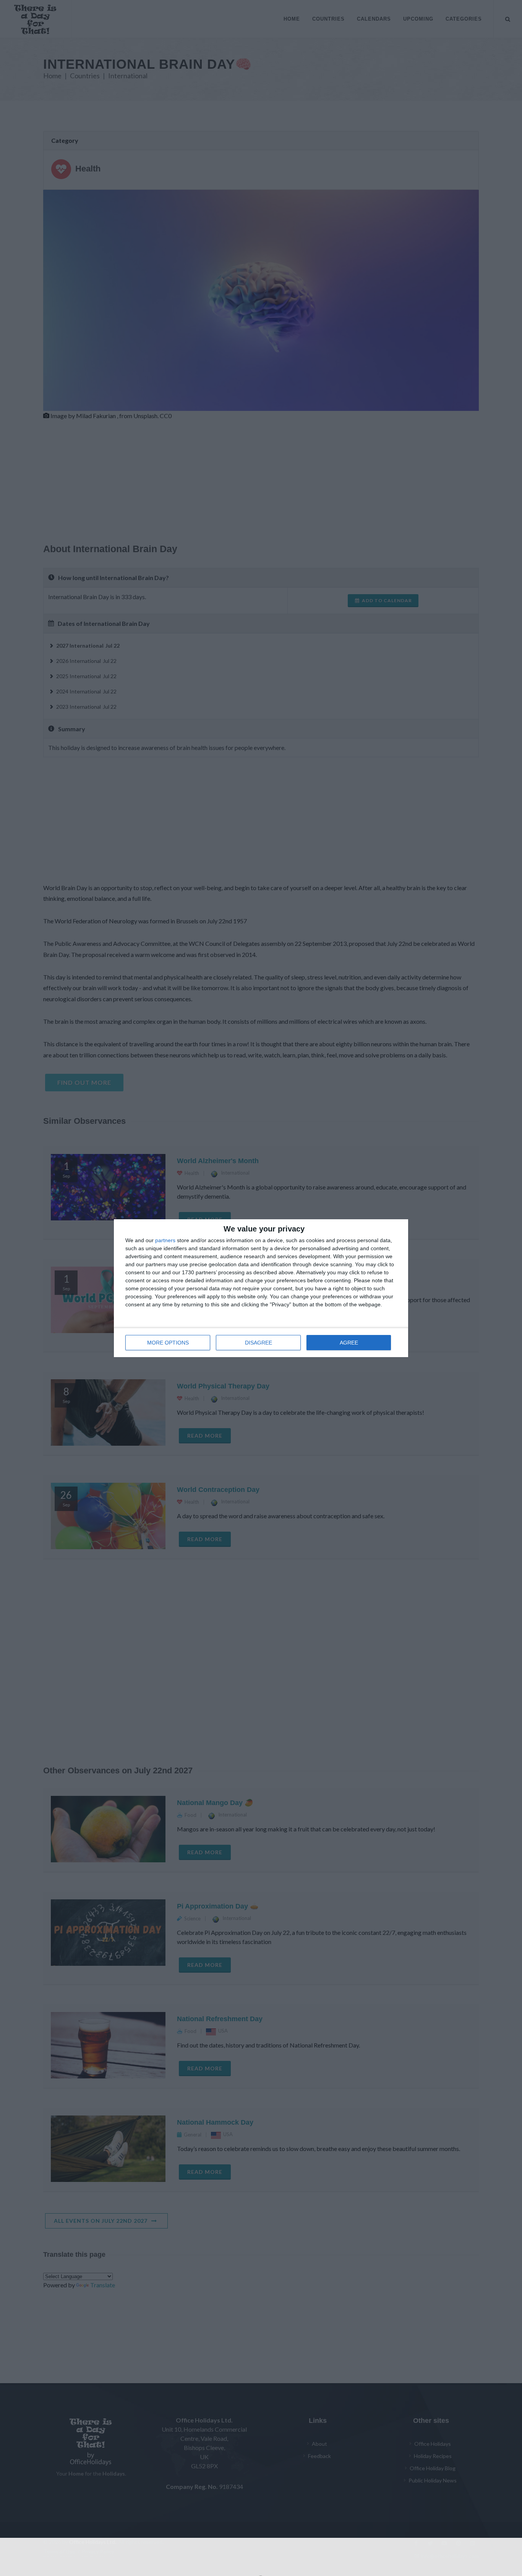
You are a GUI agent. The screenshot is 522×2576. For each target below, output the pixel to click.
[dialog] (261, 1288)
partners (165, 1240)
